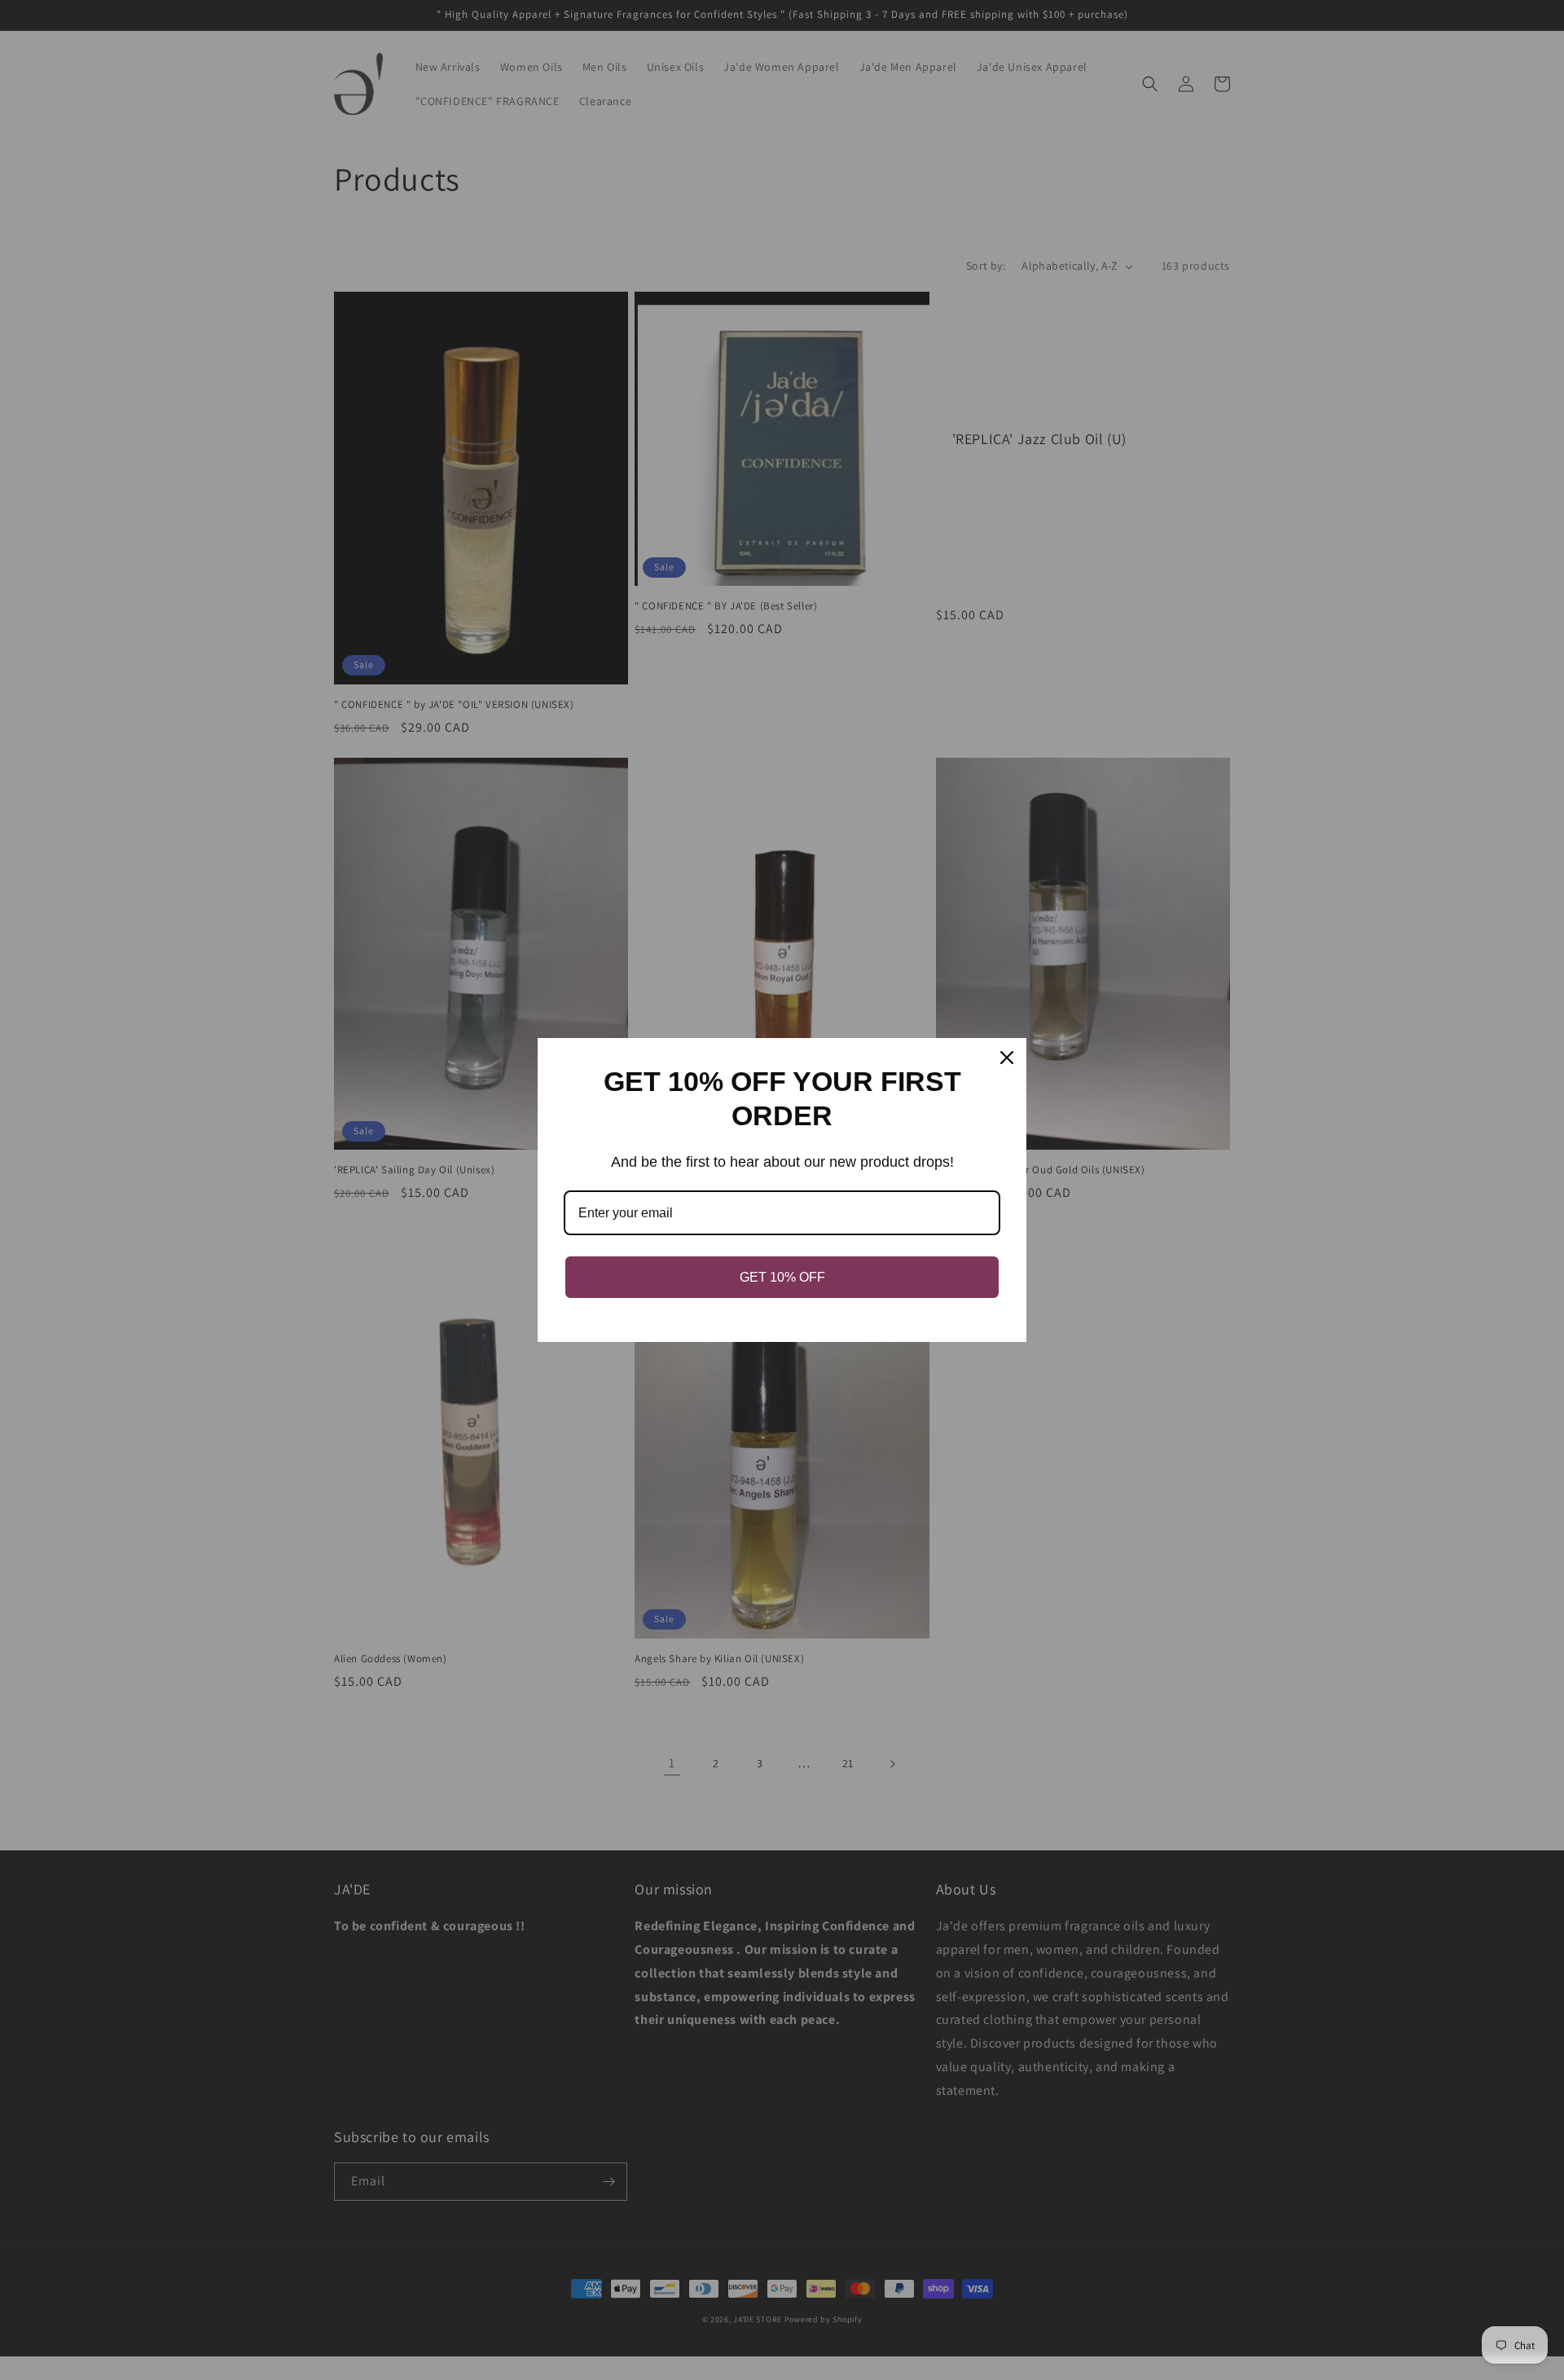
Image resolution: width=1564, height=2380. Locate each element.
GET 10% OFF (782, 1277)
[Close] (1007, 1058)
